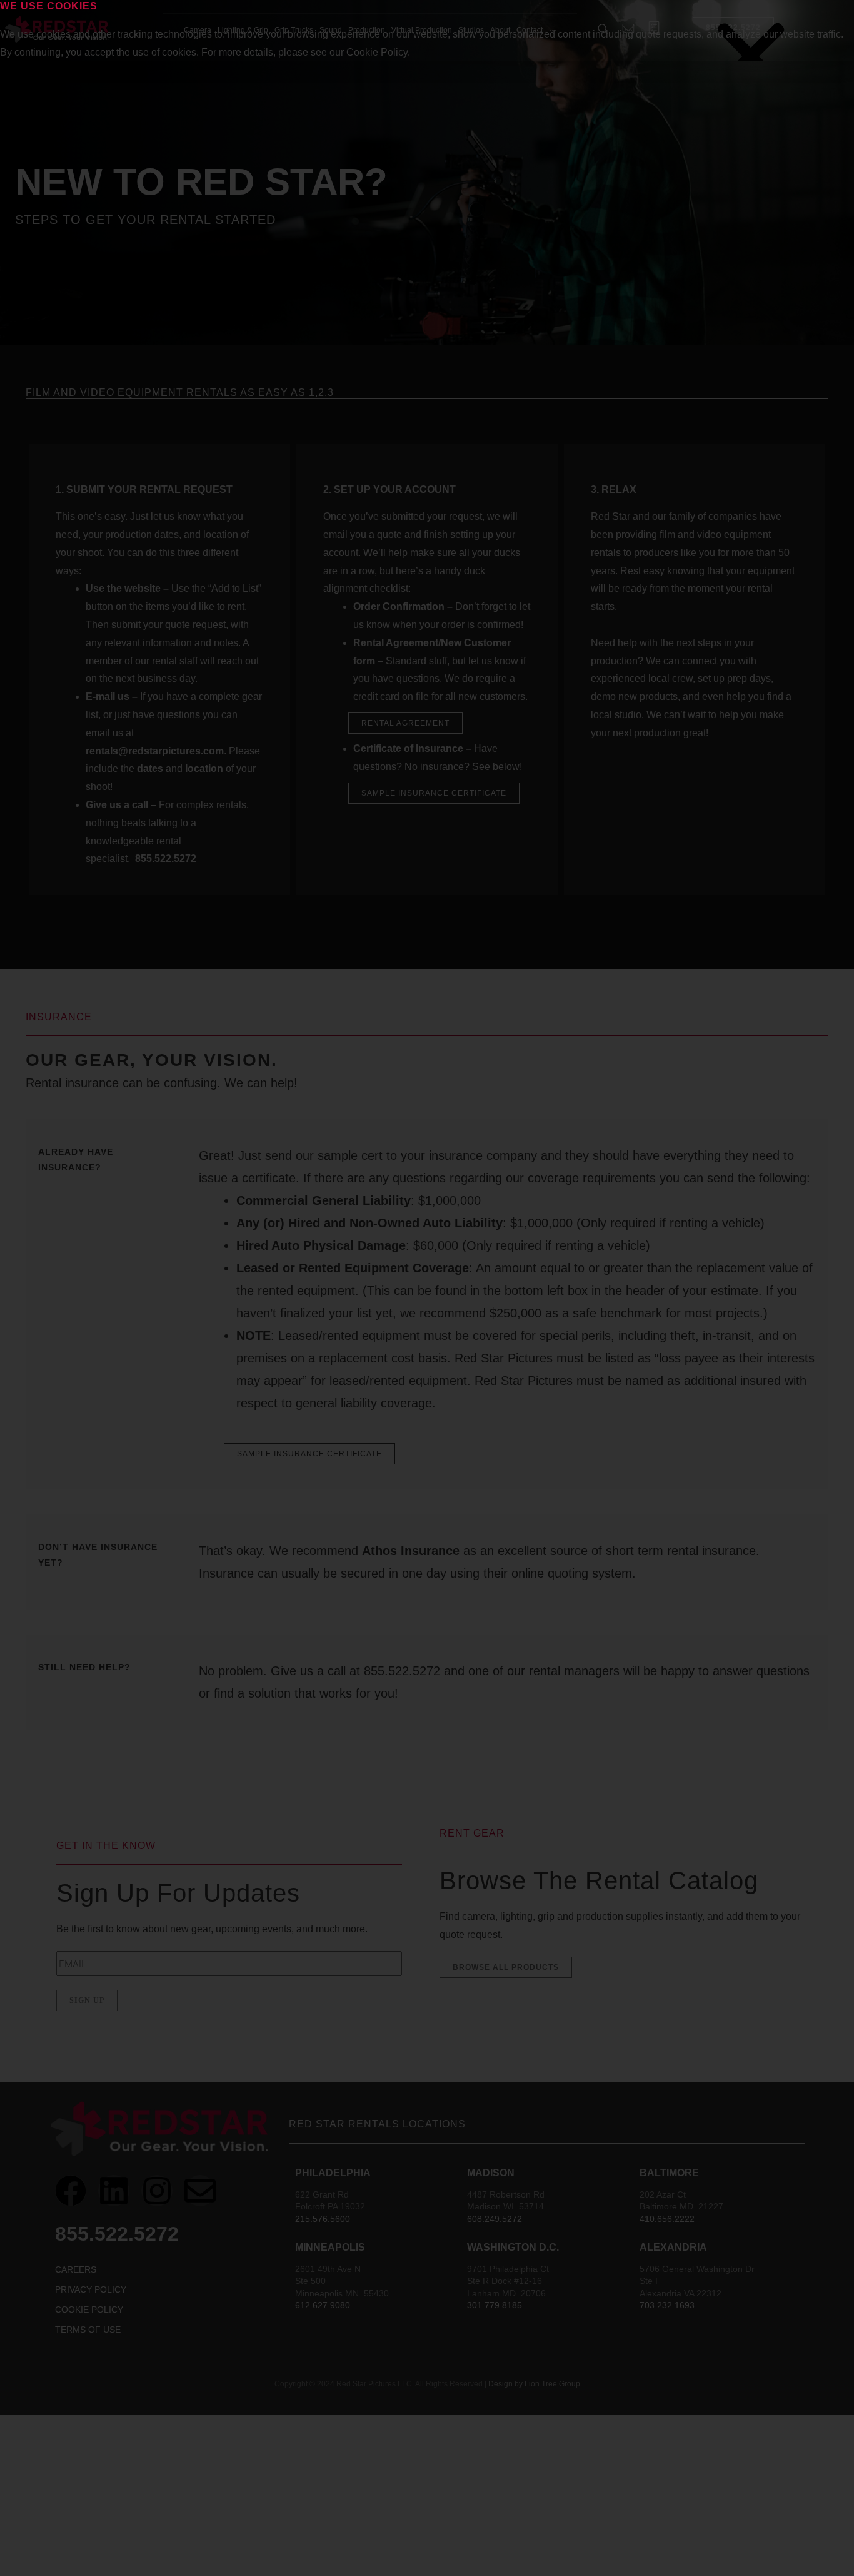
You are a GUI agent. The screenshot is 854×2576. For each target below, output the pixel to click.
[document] (427, 1288)
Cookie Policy (377, 52)
